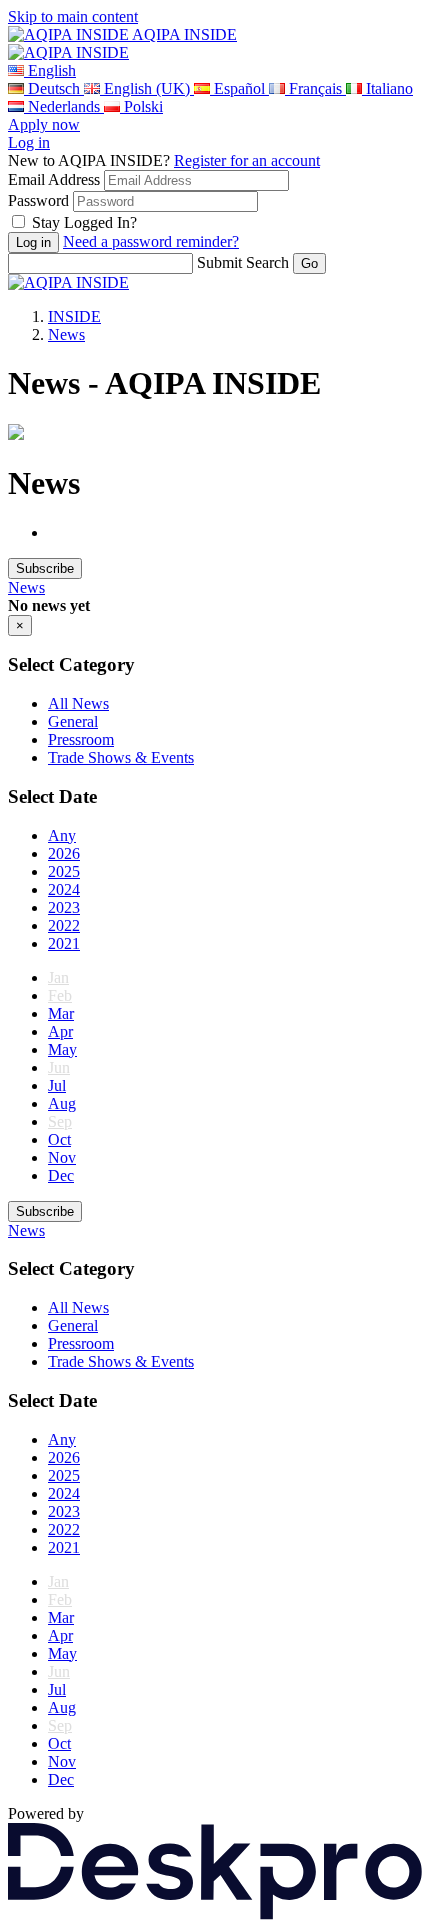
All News (78, 703)
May (62, 1049)
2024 (64, 889)
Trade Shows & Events (121, 757)
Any (62, 835)
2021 (64, 943)
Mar (61, 1013)
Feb (60, 995)
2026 (64, 853)
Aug (62, 1103)
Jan (58, 977)
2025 (64, 871)
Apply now (44, 124)
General (73, 721)
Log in (29, 142)
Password (38, 200)
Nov (62, 1157)
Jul (57, 1085)
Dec (61, 1175)
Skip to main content (73, 16)
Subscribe (45, 568)
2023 (64, 907)
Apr (60, 1031)
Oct (59, 1139)
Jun (59, 1067)
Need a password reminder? (151, 241)
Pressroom (81, 739)
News (66, 334)
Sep (60, 1121)
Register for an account (247, 160)
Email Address (54, 179)
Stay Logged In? (84, 222)
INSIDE (74, 316)
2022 (64, 925)
